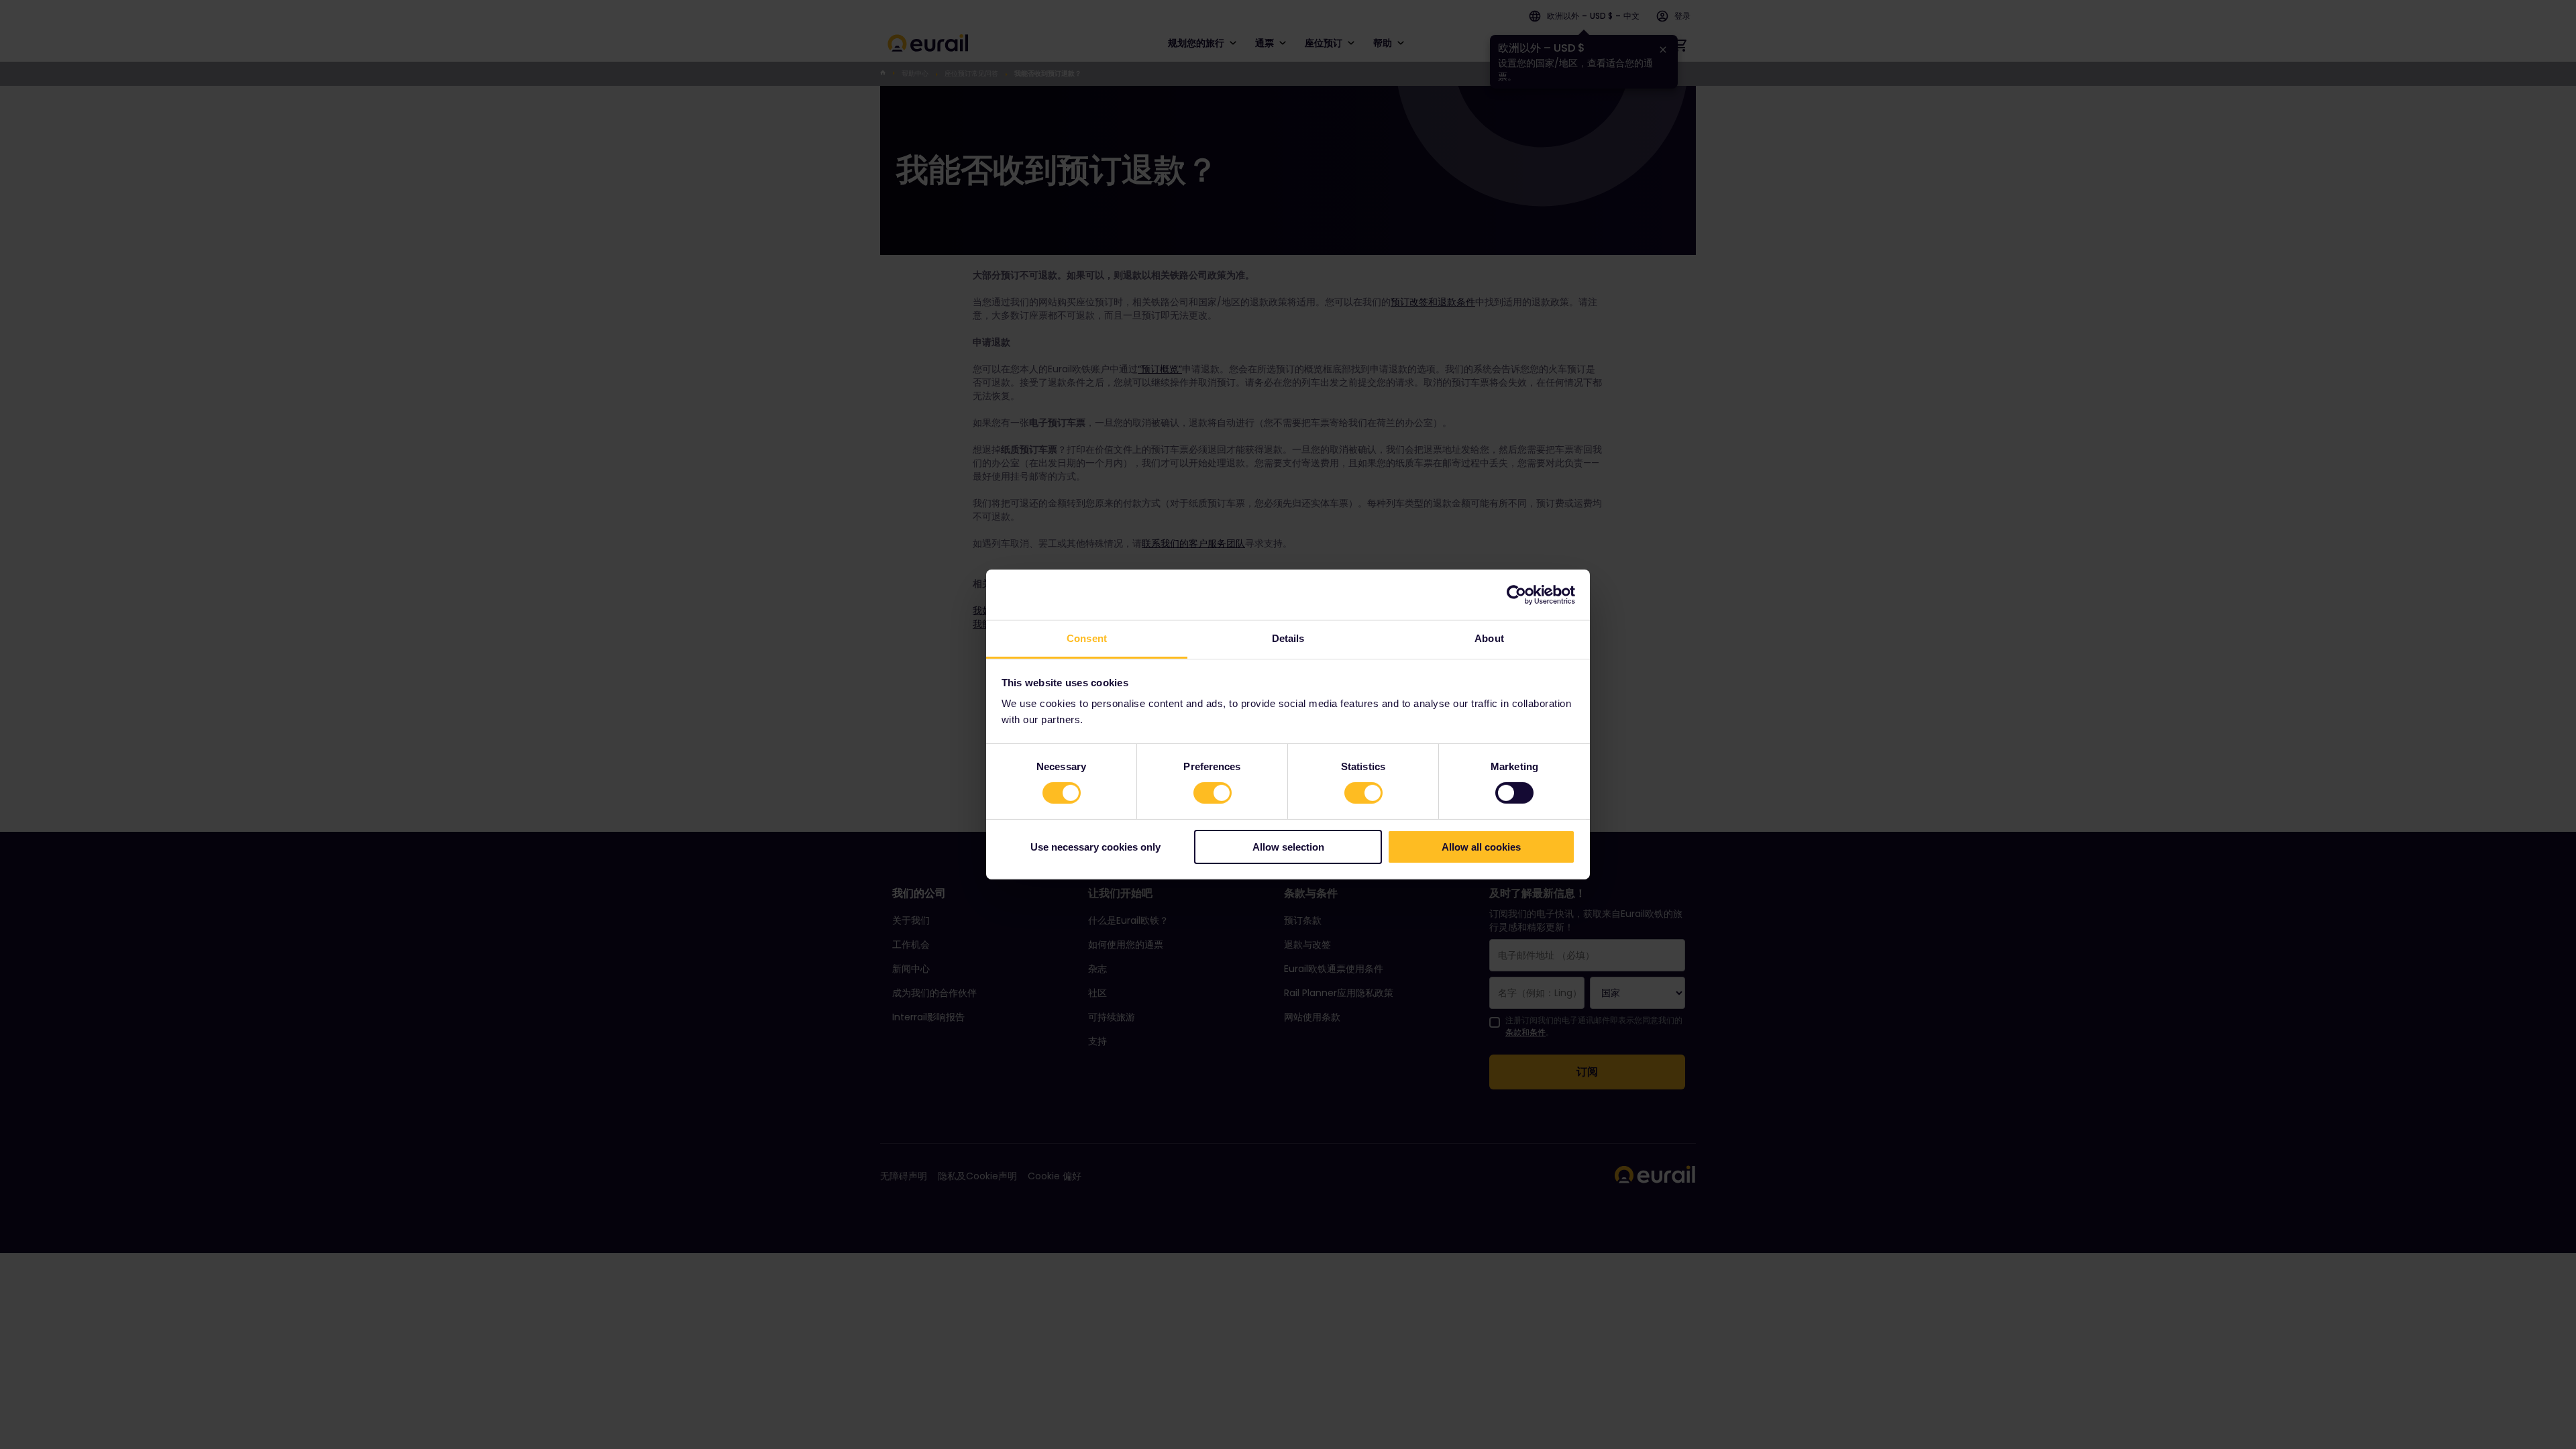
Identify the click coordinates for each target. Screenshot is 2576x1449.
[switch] (1213, 793)
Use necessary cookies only (1095, 847)
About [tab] (1489, 638)
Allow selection (1288, 847)
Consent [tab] (1087, 638)
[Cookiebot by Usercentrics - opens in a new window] (1516, 594)
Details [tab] (1288, 638)
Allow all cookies (1481, 847)
